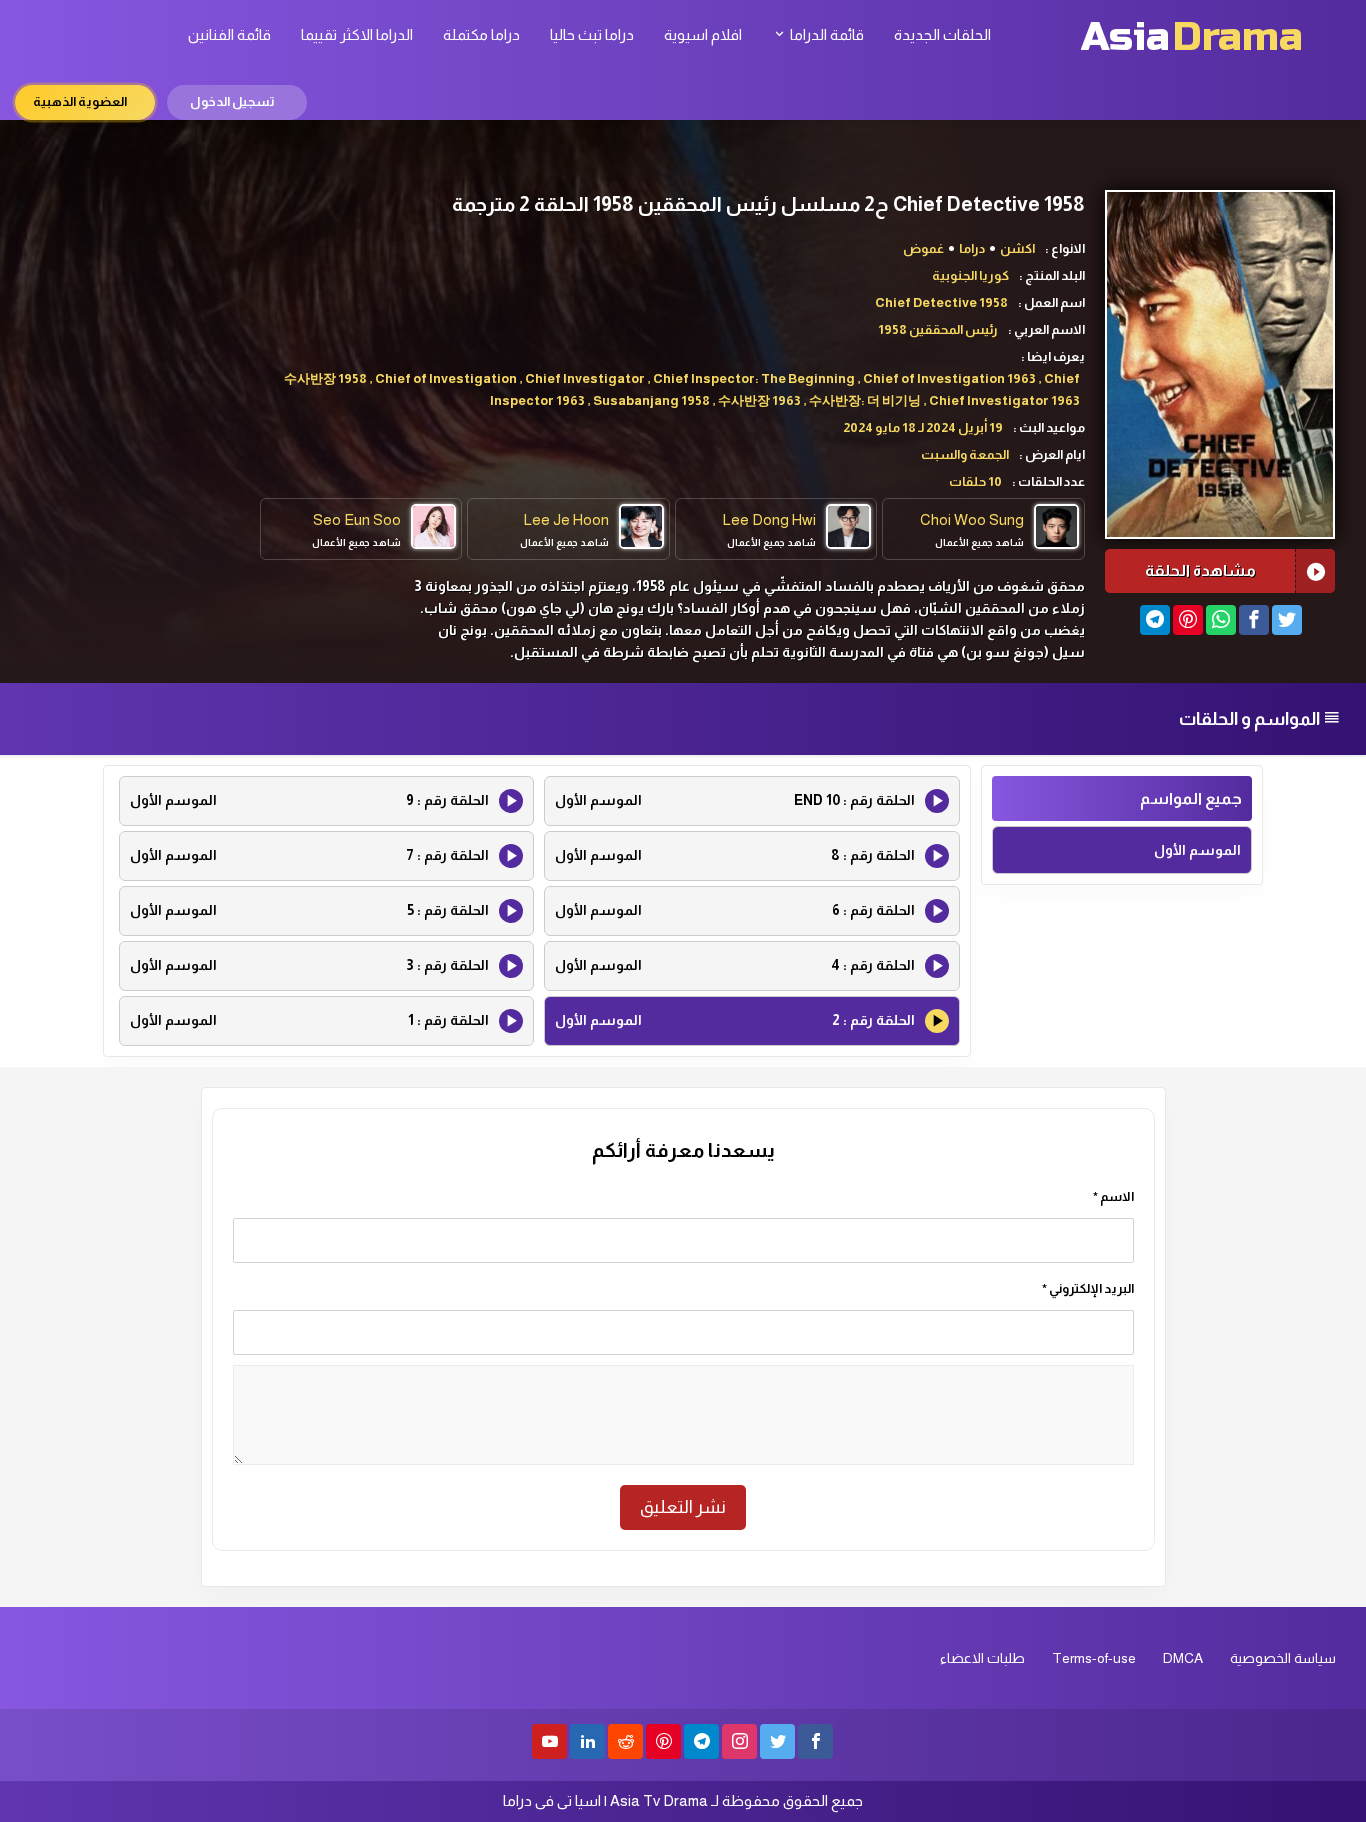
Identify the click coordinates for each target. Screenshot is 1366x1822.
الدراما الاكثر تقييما (357, 34)
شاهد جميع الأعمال (979, 542)
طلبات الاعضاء (982, 1658)
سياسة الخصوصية (1283, 1658)
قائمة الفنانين (229, 34)
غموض (923, 248)
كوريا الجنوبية (970, 275)
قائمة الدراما (825, 34)
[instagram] (739, 1741)
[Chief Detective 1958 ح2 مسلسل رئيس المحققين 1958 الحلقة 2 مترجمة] (1155, 620)
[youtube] (549, 1741)
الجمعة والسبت (965, 454)
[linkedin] (587, 1741)
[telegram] (701, 1741)
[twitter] (777, 1741)
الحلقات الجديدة (942, 34)
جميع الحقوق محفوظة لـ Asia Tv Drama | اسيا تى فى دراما (683, 1800)
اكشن (1017, 248)
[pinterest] (663, 1741)
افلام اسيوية (703, 34)
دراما (972, 248)
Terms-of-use (1094, 1658)
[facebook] (815, 1741)
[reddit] (625, 1741)
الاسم (1113, 1196)
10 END (734, 800)
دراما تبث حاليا (592, 34)
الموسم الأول (1197, 850)
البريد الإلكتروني (1088, 1288)
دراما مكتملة (481, 34)
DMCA (1183, 1658)
